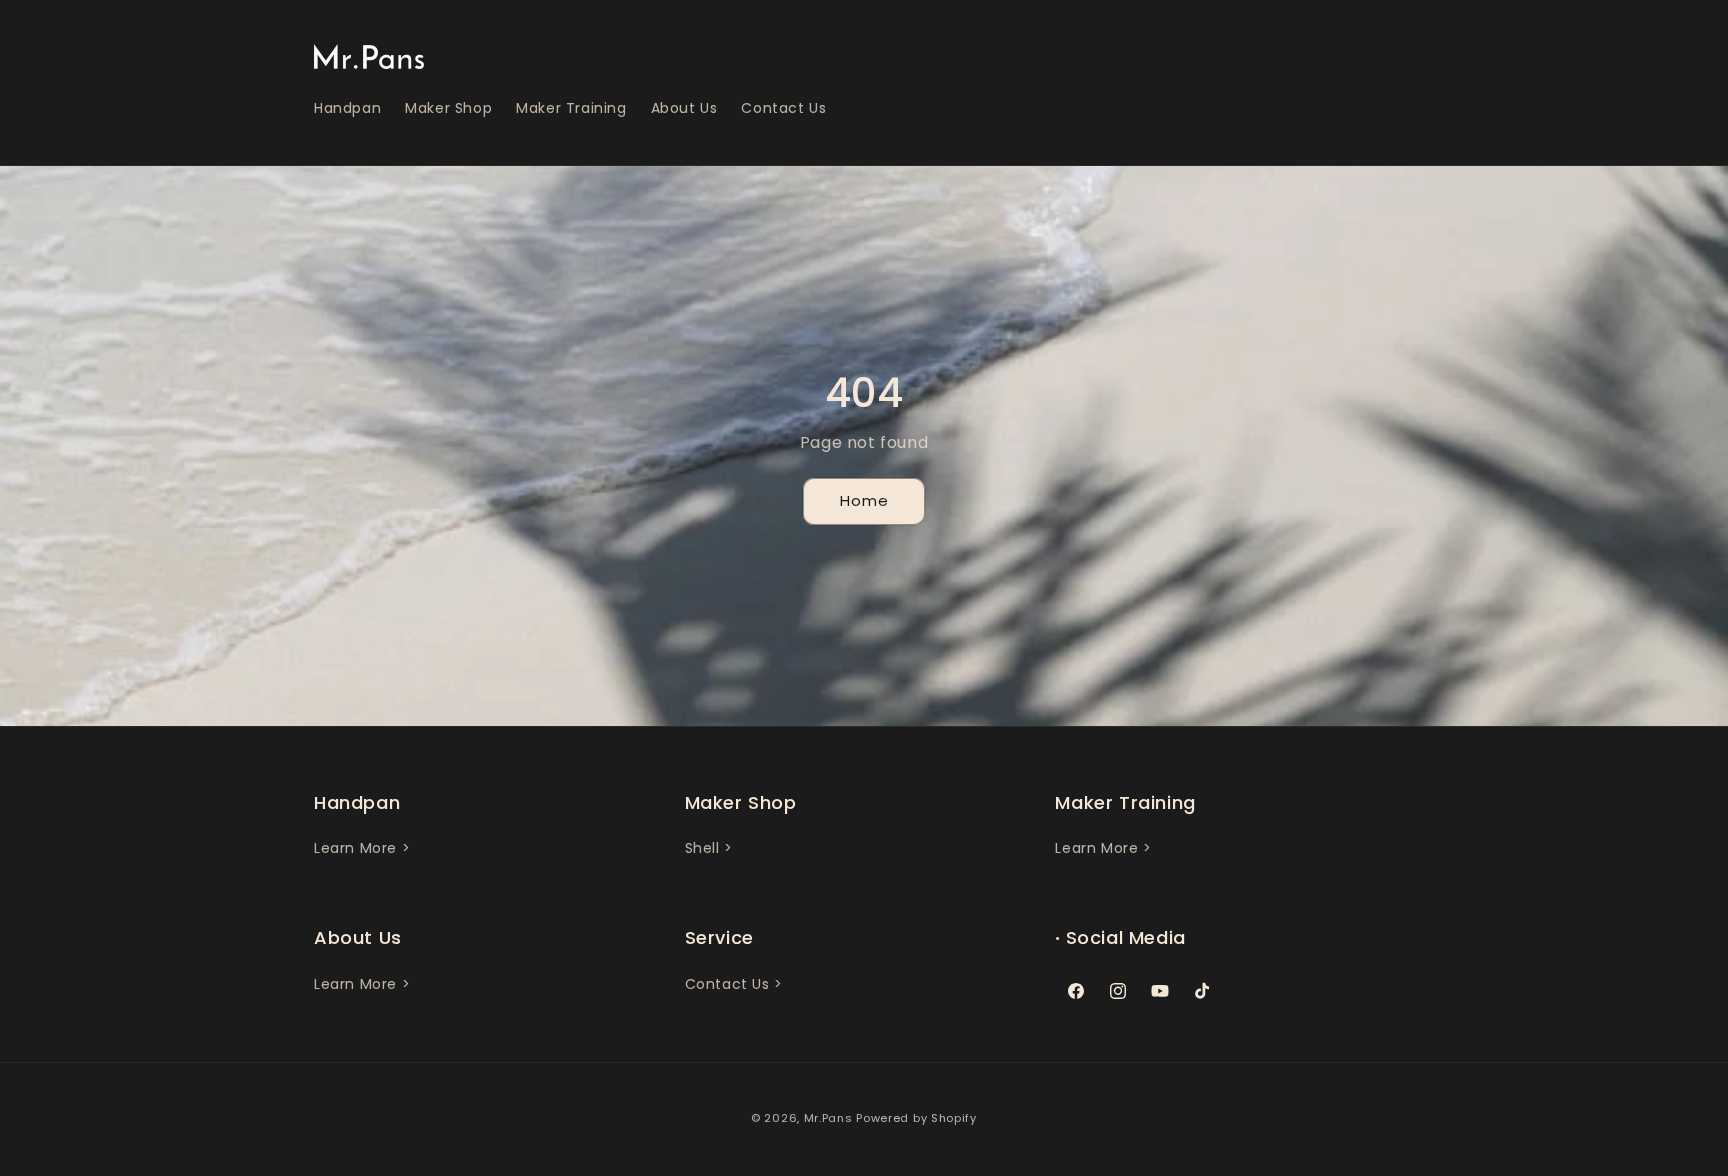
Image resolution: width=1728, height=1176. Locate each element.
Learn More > (362, 848)
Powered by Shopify (916, 1118)
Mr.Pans (828, 1118)
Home (864, 500)
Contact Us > (734, 984)
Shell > (709, 848)
